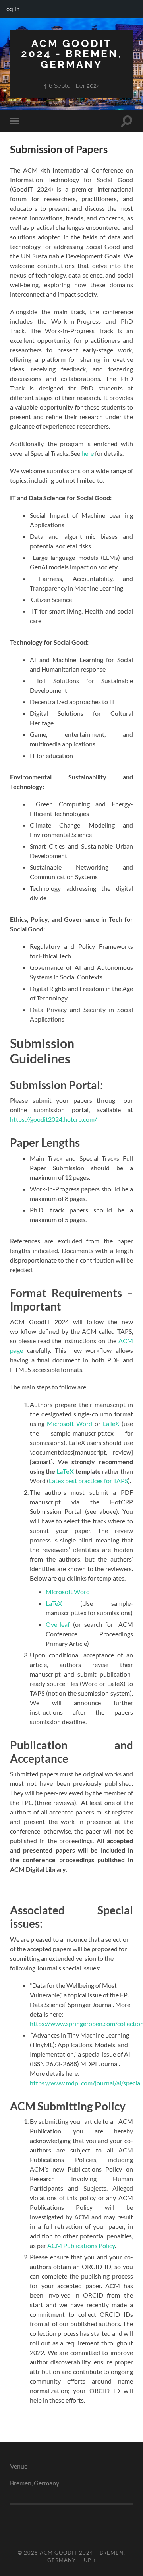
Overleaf (58, 1624)
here (88, 453)
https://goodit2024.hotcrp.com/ (53, 1119)
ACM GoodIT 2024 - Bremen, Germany (72, 54)
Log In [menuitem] (11, 9)
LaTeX (111, 1423)
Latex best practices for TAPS (88, 1481)
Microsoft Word (70, 1423)
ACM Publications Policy (81, 2245)
